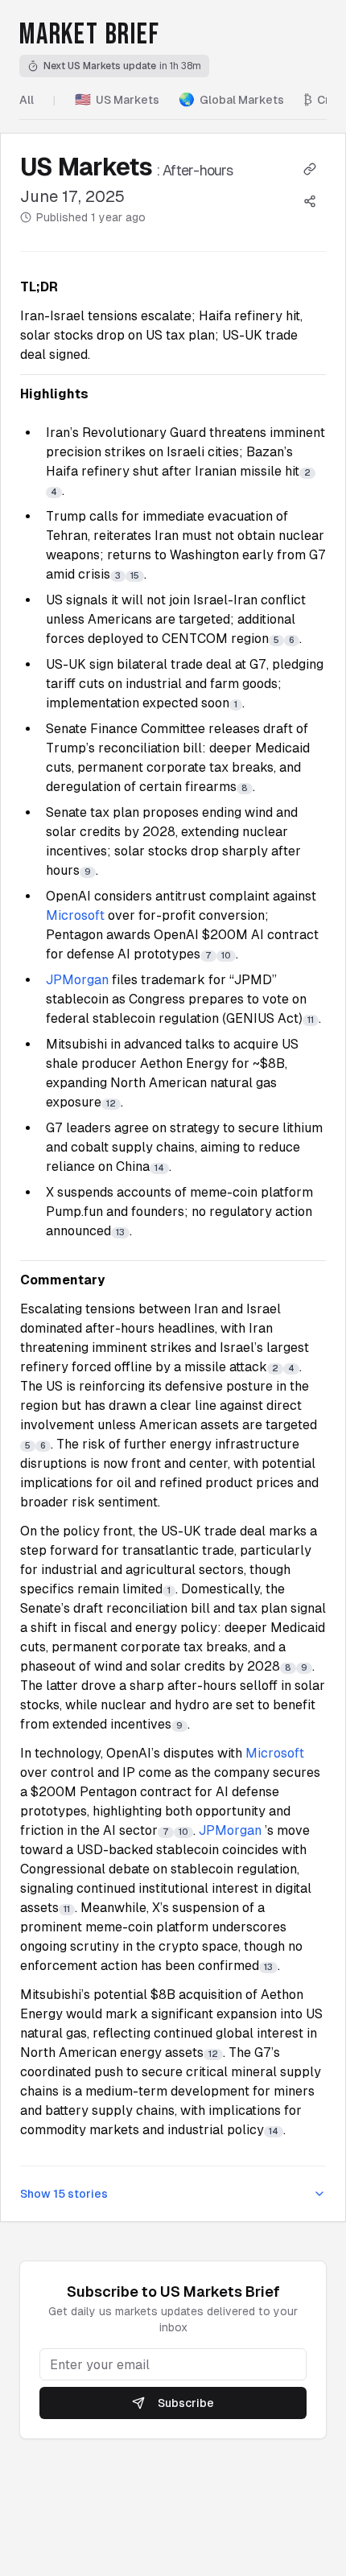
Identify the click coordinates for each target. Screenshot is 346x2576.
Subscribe (186, 2403)
